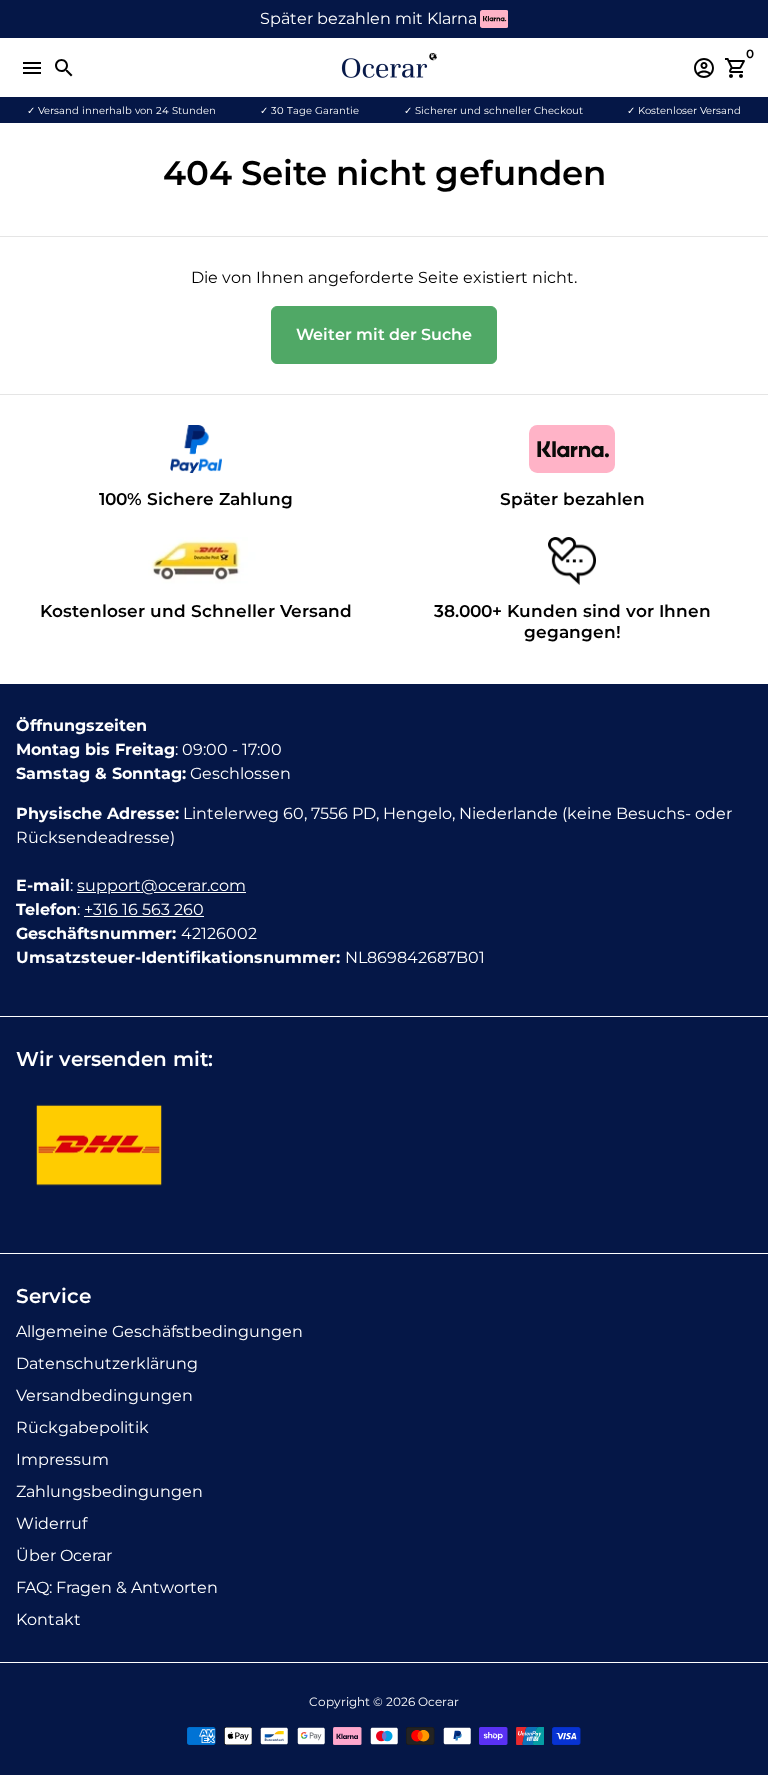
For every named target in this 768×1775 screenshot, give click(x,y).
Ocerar (438, 1701)
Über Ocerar (64, 1555)
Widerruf (51, 1523)
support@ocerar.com (161, 885)
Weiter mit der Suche (384, 334)
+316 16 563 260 (144, 909)
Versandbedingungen (104, 1395)
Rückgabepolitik (82, 1427)
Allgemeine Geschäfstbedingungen (159, 1331)
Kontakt (48, 1619)
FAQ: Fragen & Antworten (117, 1587)
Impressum (62, 1459)
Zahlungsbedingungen (109, 1491)
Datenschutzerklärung (107, 1363)
